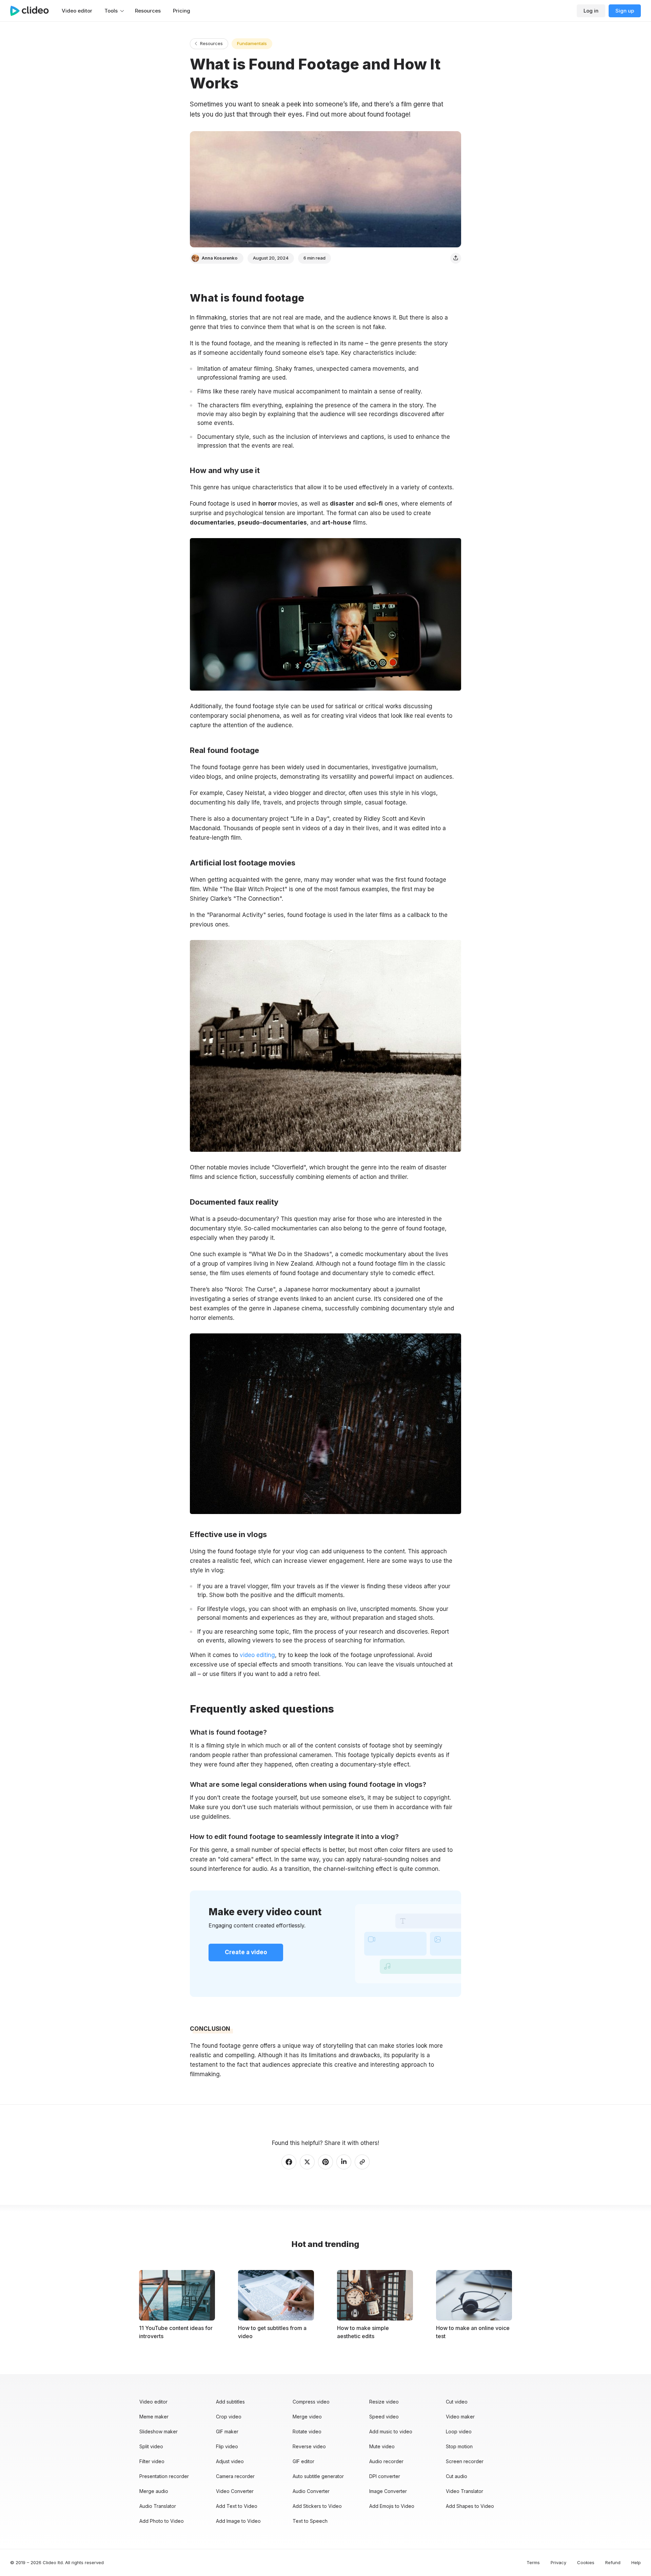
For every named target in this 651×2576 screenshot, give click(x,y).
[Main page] (33, 11)
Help (636, 2562)
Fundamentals (252, 43)
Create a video (246, 1952)
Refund (613, 2562)
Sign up (625, 11)
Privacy (558, 2562)
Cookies (586, 2562)
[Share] (456, 258)
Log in (591, 11)
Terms (533, 2562)
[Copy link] (362, 2162)
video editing (257, 1655)
